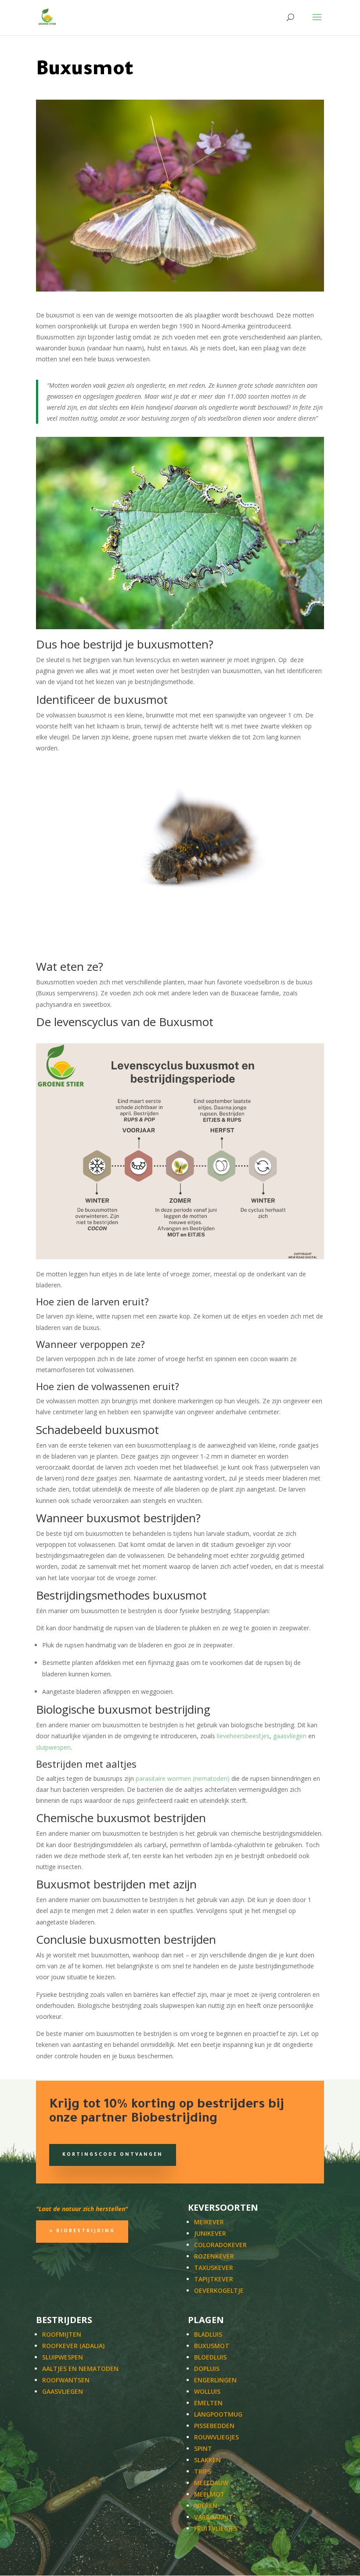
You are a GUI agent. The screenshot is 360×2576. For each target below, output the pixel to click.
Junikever (210, 2233)
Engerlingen (215, 2380)
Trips (203, 2471)
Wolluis (207, 2391)
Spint (203, 2448)
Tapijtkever (214, 2279)
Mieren (206, 2506)
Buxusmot (212, 2346)
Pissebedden (214, 2426)
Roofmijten (62, 2334)
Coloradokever (220, 2245)
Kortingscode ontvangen (113, 2155)
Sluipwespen (63, 2357)
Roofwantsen (66, 2380)
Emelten (208, 2403)
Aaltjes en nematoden (80, 2369)
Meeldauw (211, 2483)
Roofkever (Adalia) (73, 2346)
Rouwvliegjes (216, 2437)
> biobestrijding (82, 2231)
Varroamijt (213, 2517)
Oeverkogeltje (219, 2290)
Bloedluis (210, 2357)
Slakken (207, 2460)
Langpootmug (218, 2414)
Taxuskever (214, 2268)
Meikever (209, 2222)
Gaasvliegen (63, 2391)
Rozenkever (214, 2256)
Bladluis (208, 2334)
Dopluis (207, 2369)
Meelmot (209, 2494)
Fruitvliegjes (216, 2528)
